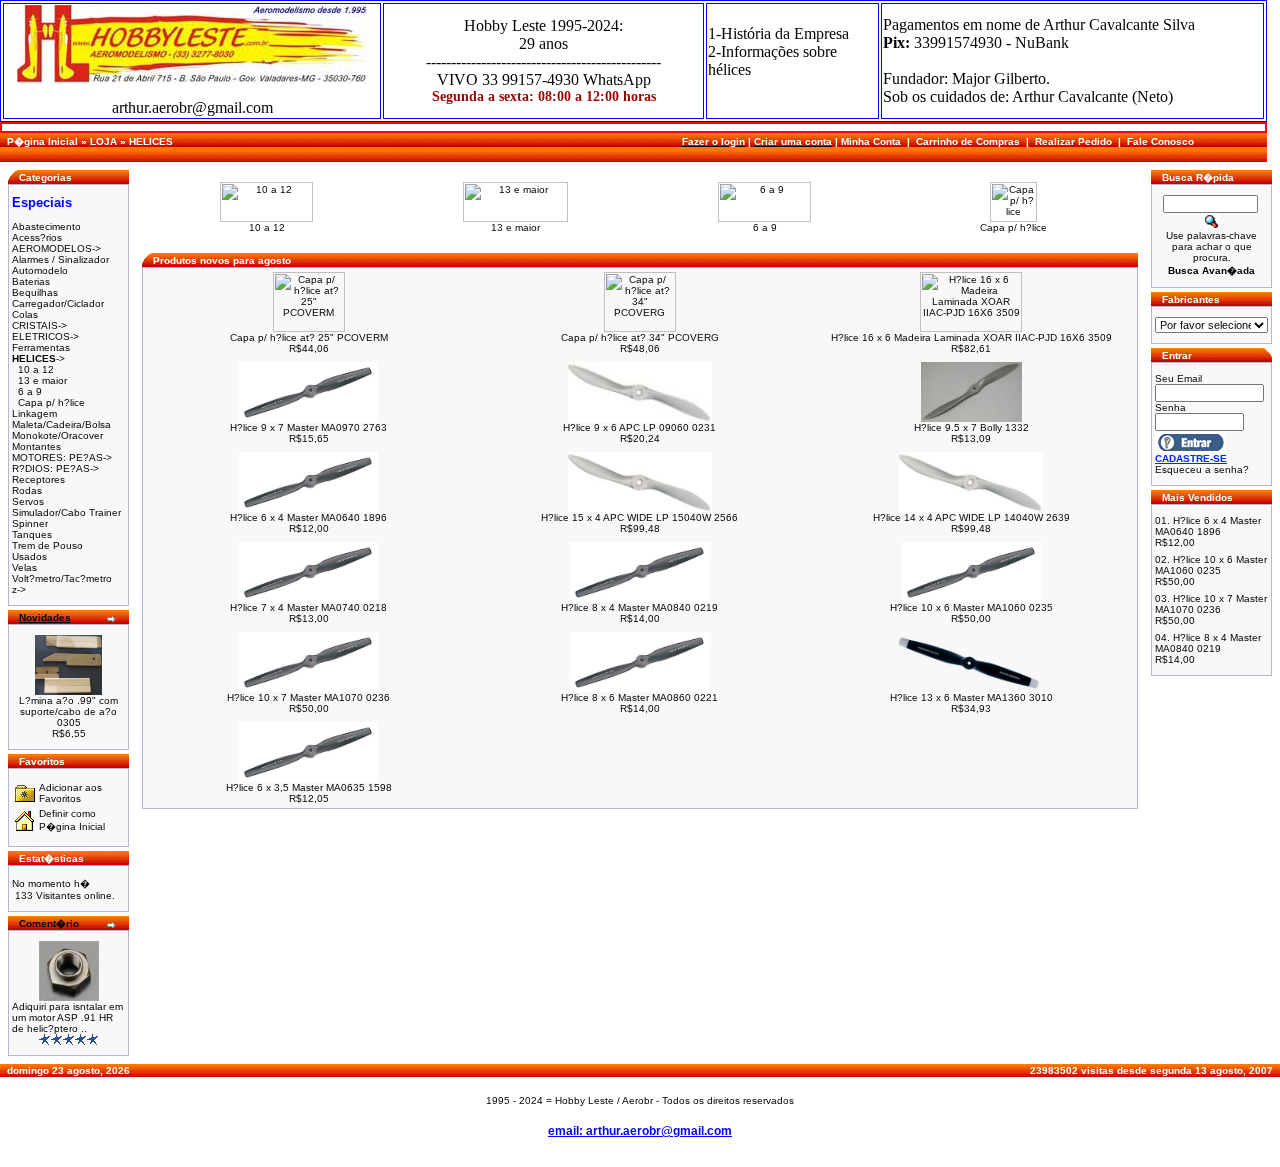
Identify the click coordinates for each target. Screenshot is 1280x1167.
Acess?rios (37, 237)
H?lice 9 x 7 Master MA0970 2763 (308, 427)
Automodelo (40, 270)
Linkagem (34, 413)
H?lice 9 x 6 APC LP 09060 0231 (639, 427)
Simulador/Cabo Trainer (66, 512)
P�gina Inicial (42, 141)
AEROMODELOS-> (56, 248)
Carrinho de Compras (968, 141)
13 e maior (42, 380)
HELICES (151, 141)
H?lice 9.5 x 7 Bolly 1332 (971, 427)
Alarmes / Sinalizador (60, 259)
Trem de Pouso (47, 545)
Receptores (38, 479)
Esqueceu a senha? (1202, 469)
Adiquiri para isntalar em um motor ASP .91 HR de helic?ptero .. (67, 1017)
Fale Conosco (1160, 141)
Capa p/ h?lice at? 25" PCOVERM (309, 337)
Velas (24, 567)
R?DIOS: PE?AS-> (55, 468)
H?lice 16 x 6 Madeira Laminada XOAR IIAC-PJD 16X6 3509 (971, 337)
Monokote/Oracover (57, 435)
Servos (28, 501)
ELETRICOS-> (45, 336)
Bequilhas (35, 292)
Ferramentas (41, 347)
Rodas (27, 490)
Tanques (32, 534)
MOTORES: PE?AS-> (62, 457)
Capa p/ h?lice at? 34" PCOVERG (640, 337)
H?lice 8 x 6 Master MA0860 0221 (639, 697)
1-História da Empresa (778, 33)
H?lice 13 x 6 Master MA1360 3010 (971, 697)
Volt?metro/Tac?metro (62, 578)
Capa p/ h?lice (51, 402)
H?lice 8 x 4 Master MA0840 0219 (639, 607)
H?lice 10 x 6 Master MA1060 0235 (971, 607)
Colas (25, 314)
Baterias (31, 281)
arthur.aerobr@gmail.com (192, 107)
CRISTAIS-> (39, 325)
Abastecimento (46, 226)
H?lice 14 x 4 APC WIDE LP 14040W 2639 (971, 517)
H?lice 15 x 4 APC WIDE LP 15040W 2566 (639, 517)
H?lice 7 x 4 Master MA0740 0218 (308, 607)
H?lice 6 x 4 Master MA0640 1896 (308, 517)
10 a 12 (36, 369)
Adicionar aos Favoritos (70, 793)
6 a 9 (30, 391)
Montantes (36, 446)
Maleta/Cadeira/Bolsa (61, 424)
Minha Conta (871, 141)
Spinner (30, 523)
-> (38, 358)
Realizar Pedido (1073, 141)
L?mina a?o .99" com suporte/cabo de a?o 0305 (68, 711)
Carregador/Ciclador (58, 303)
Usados (29, 556)
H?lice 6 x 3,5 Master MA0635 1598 (309, 787)
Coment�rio (49, 923)
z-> (19, 589)
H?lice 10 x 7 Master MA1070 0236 (308, 697)
